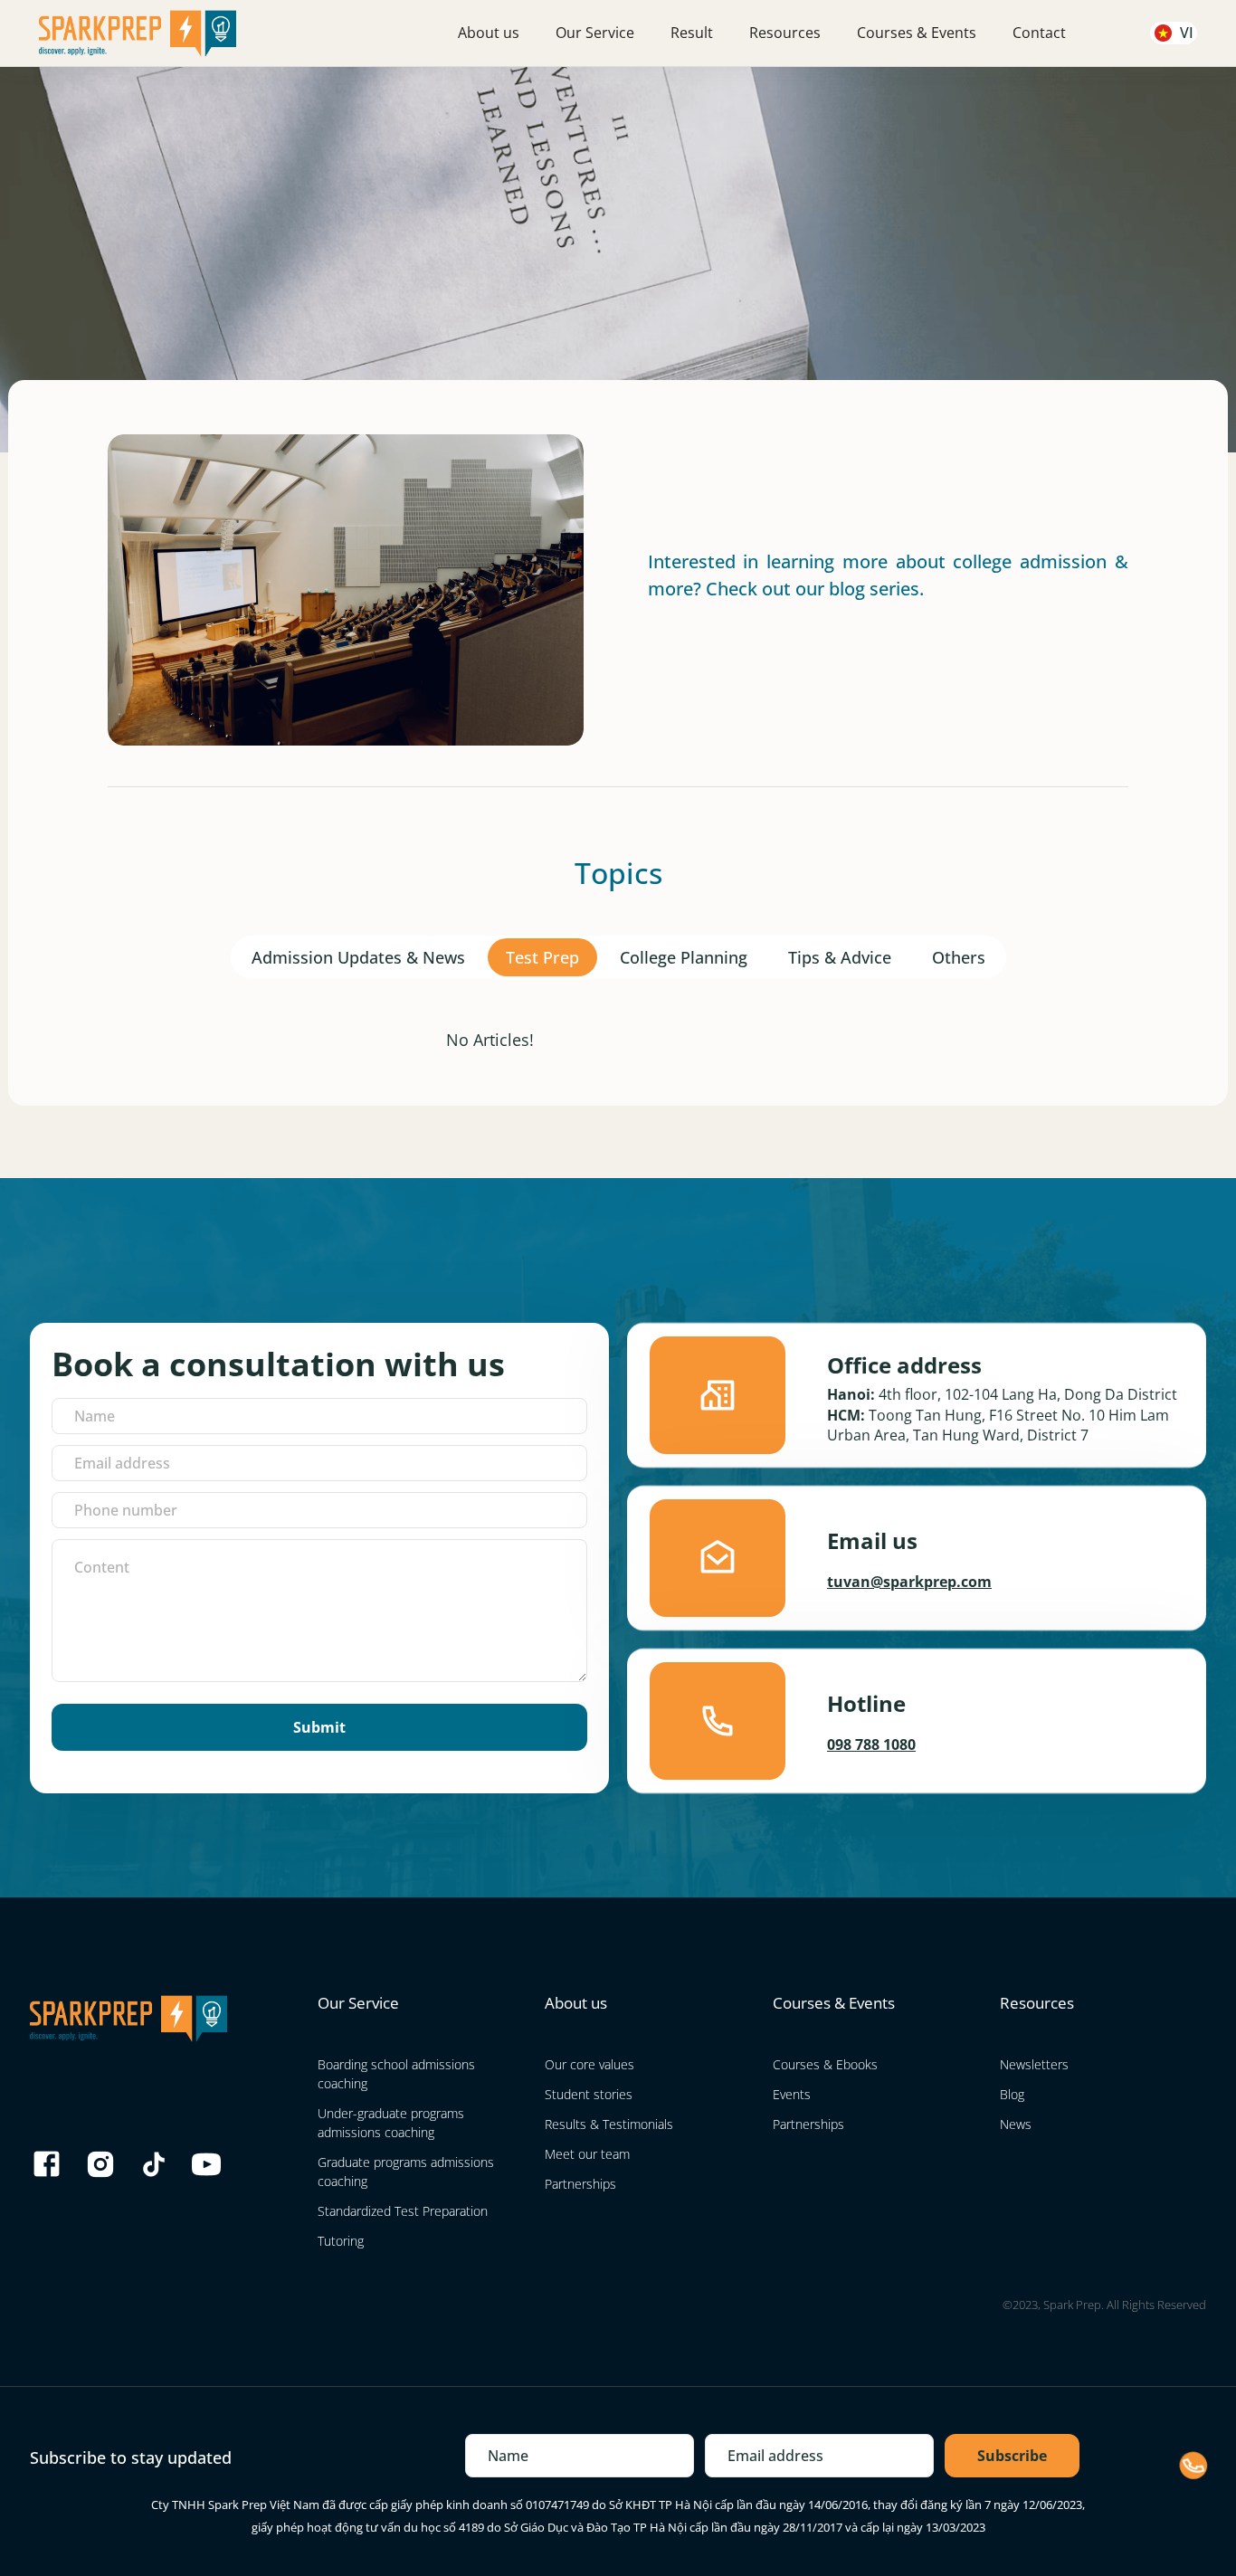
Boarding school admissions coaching (396, 2074)
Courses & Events (917, 33)
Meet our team (587, 2154)
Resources (785, 33)
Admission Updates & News (358, 957)
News (1016, 2124)
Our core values (589, 2064)
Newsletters (1034, 2064)
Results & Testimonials (609, 2124)
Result (692, 33)
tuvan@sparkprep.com (909, 1582)
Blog (1012, 2094)
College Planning (684, 957)
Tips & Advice (840, 957)
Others (959, 957)
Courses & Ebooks (825, 2064)
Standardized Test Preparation (403, 2211)
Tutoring (341, 2241)
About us (489, 33)
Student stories (589, 2094)
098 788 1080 (871, 1744)
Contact (1039, 33)
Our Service (595, 33)
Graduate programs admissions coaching (406, 2172)
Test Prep (542, 957)
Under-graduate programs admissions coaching (391, 2123)
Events (792, 2094)
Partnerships (580, 2184)
